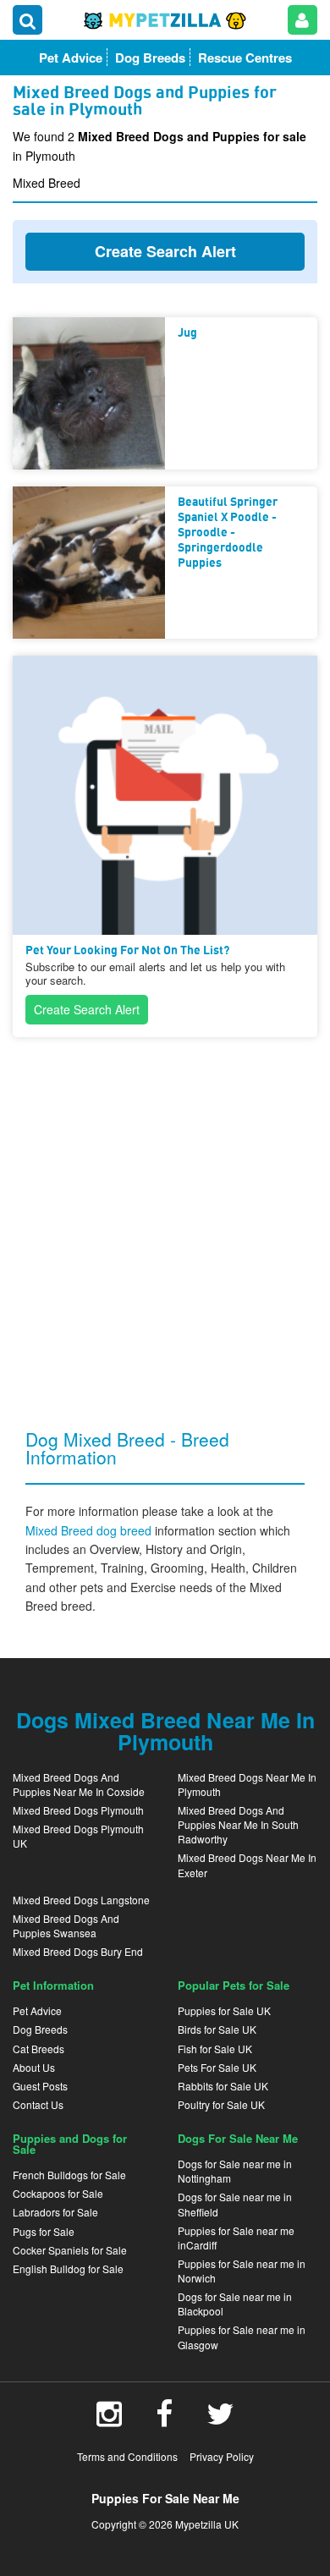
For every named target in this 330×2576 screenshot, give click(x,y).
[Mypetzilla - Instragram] (109, 2419)
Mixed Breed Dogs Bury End (78, 1951)
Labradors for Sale (55, 2212)
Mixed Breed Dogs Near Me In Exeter (247, 1865)
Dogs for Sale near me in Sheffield (235, 2204)
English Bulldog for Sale (68, 2268)
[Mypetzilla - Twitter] (220, 2419)
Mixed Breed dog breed (90, 1530)
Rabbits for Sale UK (223, 2086)
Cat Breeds (38, 2049)
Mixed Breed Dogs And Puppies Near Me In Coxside (79, 1784)
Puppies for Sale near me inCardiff (236, 2238)
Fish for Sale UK (215, 2049)
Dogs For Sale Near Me (238, 2138)
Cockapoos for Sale (58, 2193)
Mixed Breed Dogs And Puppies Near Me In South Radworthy (238, 1824)
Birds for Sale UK (217, 2029)
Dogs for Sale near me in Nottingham (235, 2171)
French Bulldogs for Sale (69, 2175)
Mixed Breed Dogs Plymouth (78, 1810)
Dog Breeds (40, 2029)
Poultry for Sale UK (221, 2104)
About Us (34, 2067)
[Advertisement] (165, 1219)
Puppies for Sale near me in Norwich (242, 2271)
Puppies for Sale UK (224, 2010)
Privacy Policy (222, 2456)
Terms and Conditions (127, 2456)
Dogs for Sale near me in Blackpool (235, 2304)
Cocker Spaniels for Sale (70, 2250)
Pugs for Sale (44, 2231)
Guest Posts (40, 2086)
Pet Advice (37, 2010)
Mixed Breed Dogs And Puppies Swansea (66, 1925)
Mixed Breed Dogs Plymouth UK (78, 1836)
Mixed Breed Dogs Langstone (81, 1900)
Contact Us (38, 2104)
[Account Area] (302, 20)
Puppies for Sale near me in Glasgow (242, 2337)
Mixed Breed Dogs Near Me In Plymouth (247, 1784)
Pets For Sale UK (217, 2067)
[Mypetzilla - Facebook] (164, 2419)
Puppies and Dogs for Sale (70, 2144)
